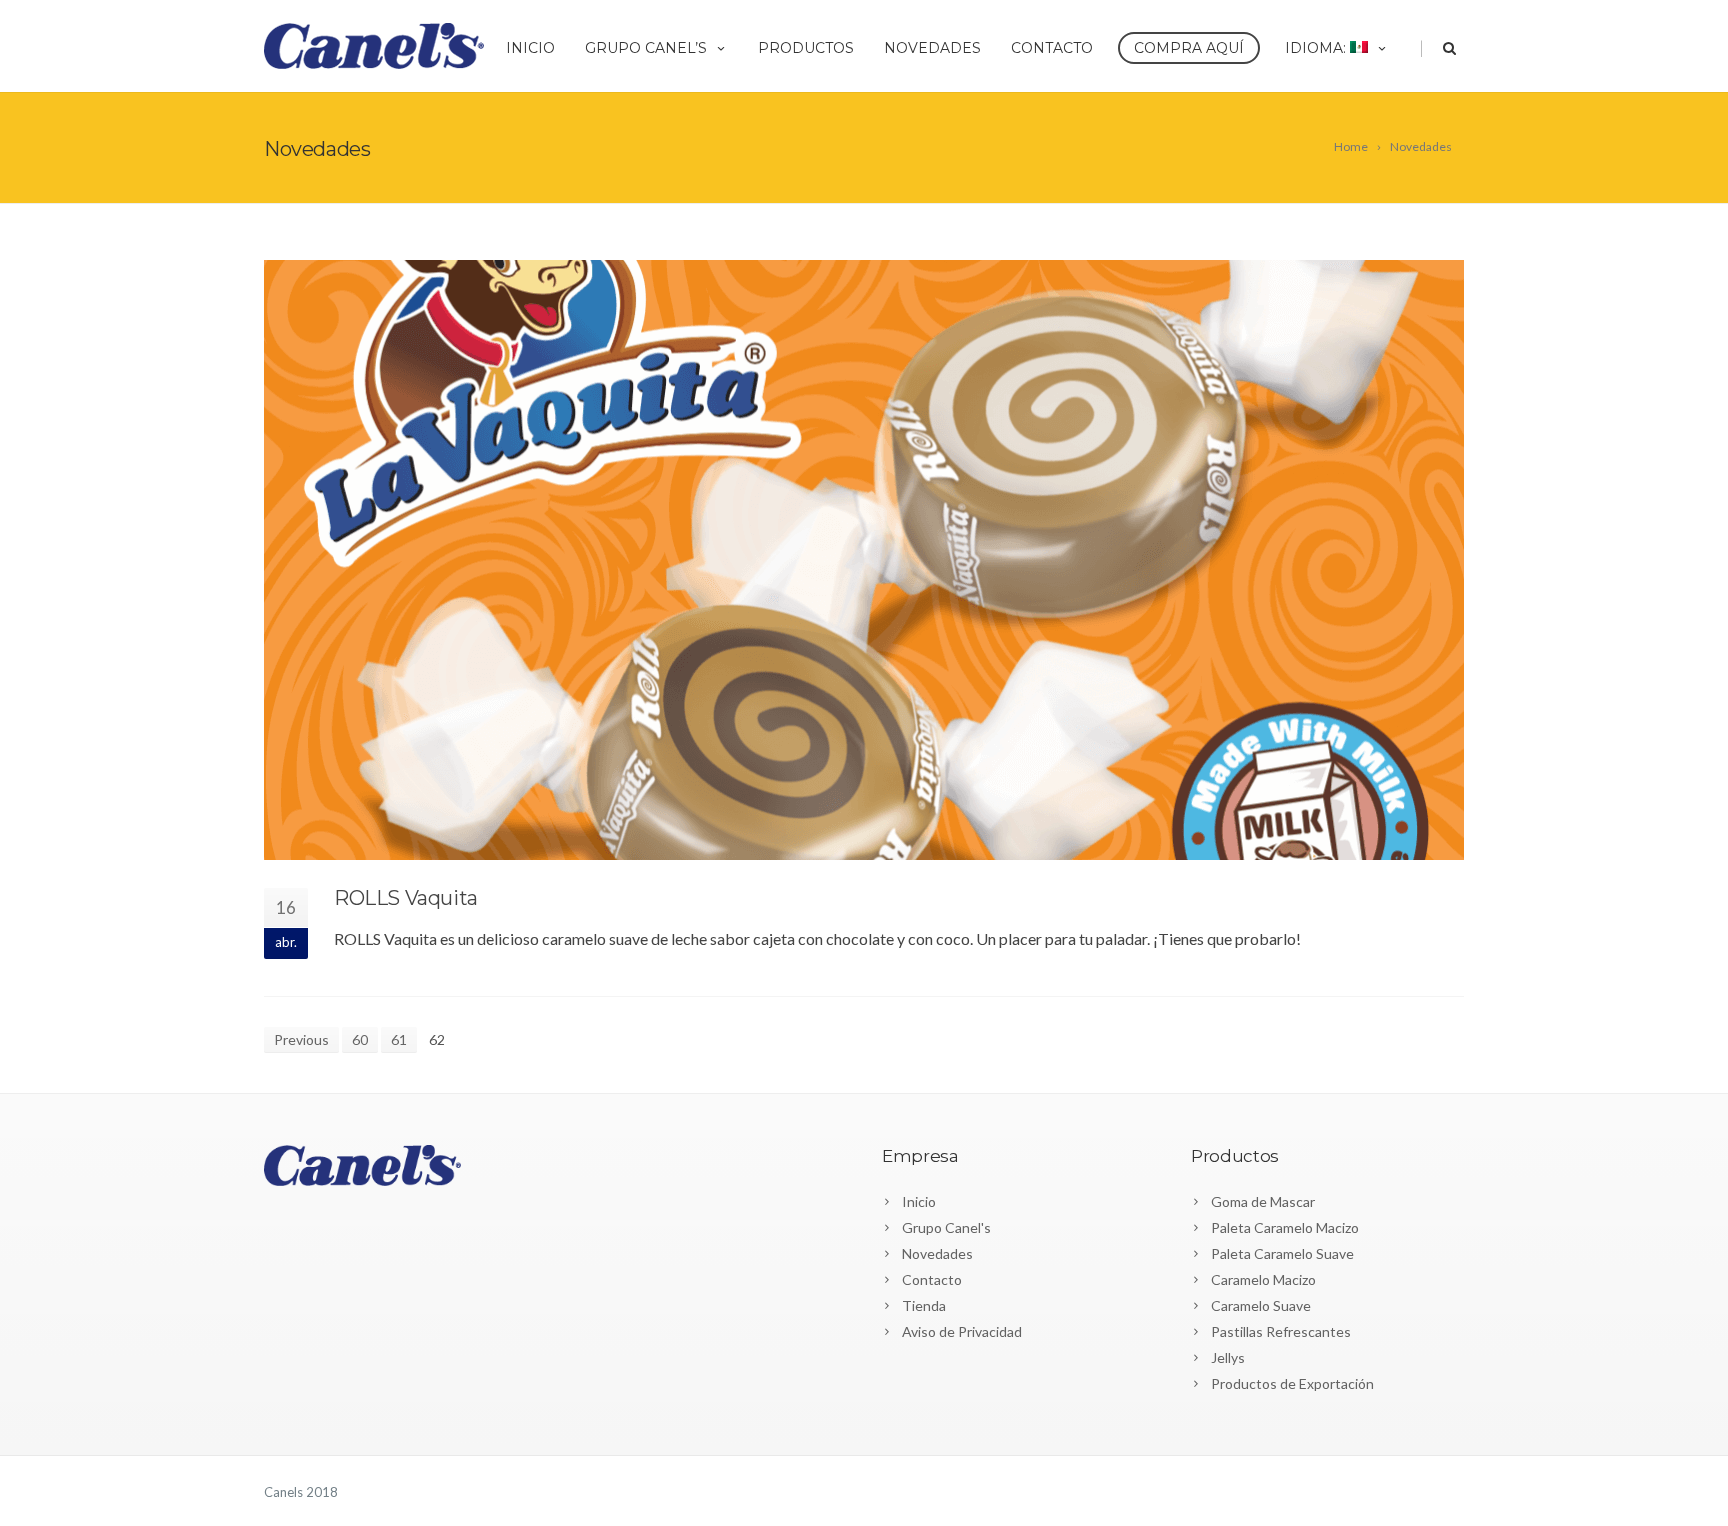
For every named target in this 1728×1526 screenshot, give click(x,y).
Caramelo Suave (1261, 1305)
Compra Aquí (1189, 48)
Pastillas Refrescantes (1281, 1331)
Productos (806, 48)
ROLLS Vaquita (406, 898)
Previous (301, 1039)
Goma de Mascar (1263, 1201)
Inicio (530, 48)
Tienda (924, 1305)
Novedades (932, 48)
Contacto (1052, 48)
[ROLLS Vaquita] (864, 560)
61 (399, 1039)
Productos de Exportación (1292, 1383)
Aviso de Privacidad (962, 1331)
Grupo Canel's (946, 1227)
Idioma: (1317, 48)
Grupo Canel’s (646, 48)
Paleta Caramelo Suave (1282, 1253)
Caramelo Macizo (1263, 1279)
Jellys (1228, 1357)
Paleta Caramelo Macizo (1285, 1227)
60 (360, 1039)
